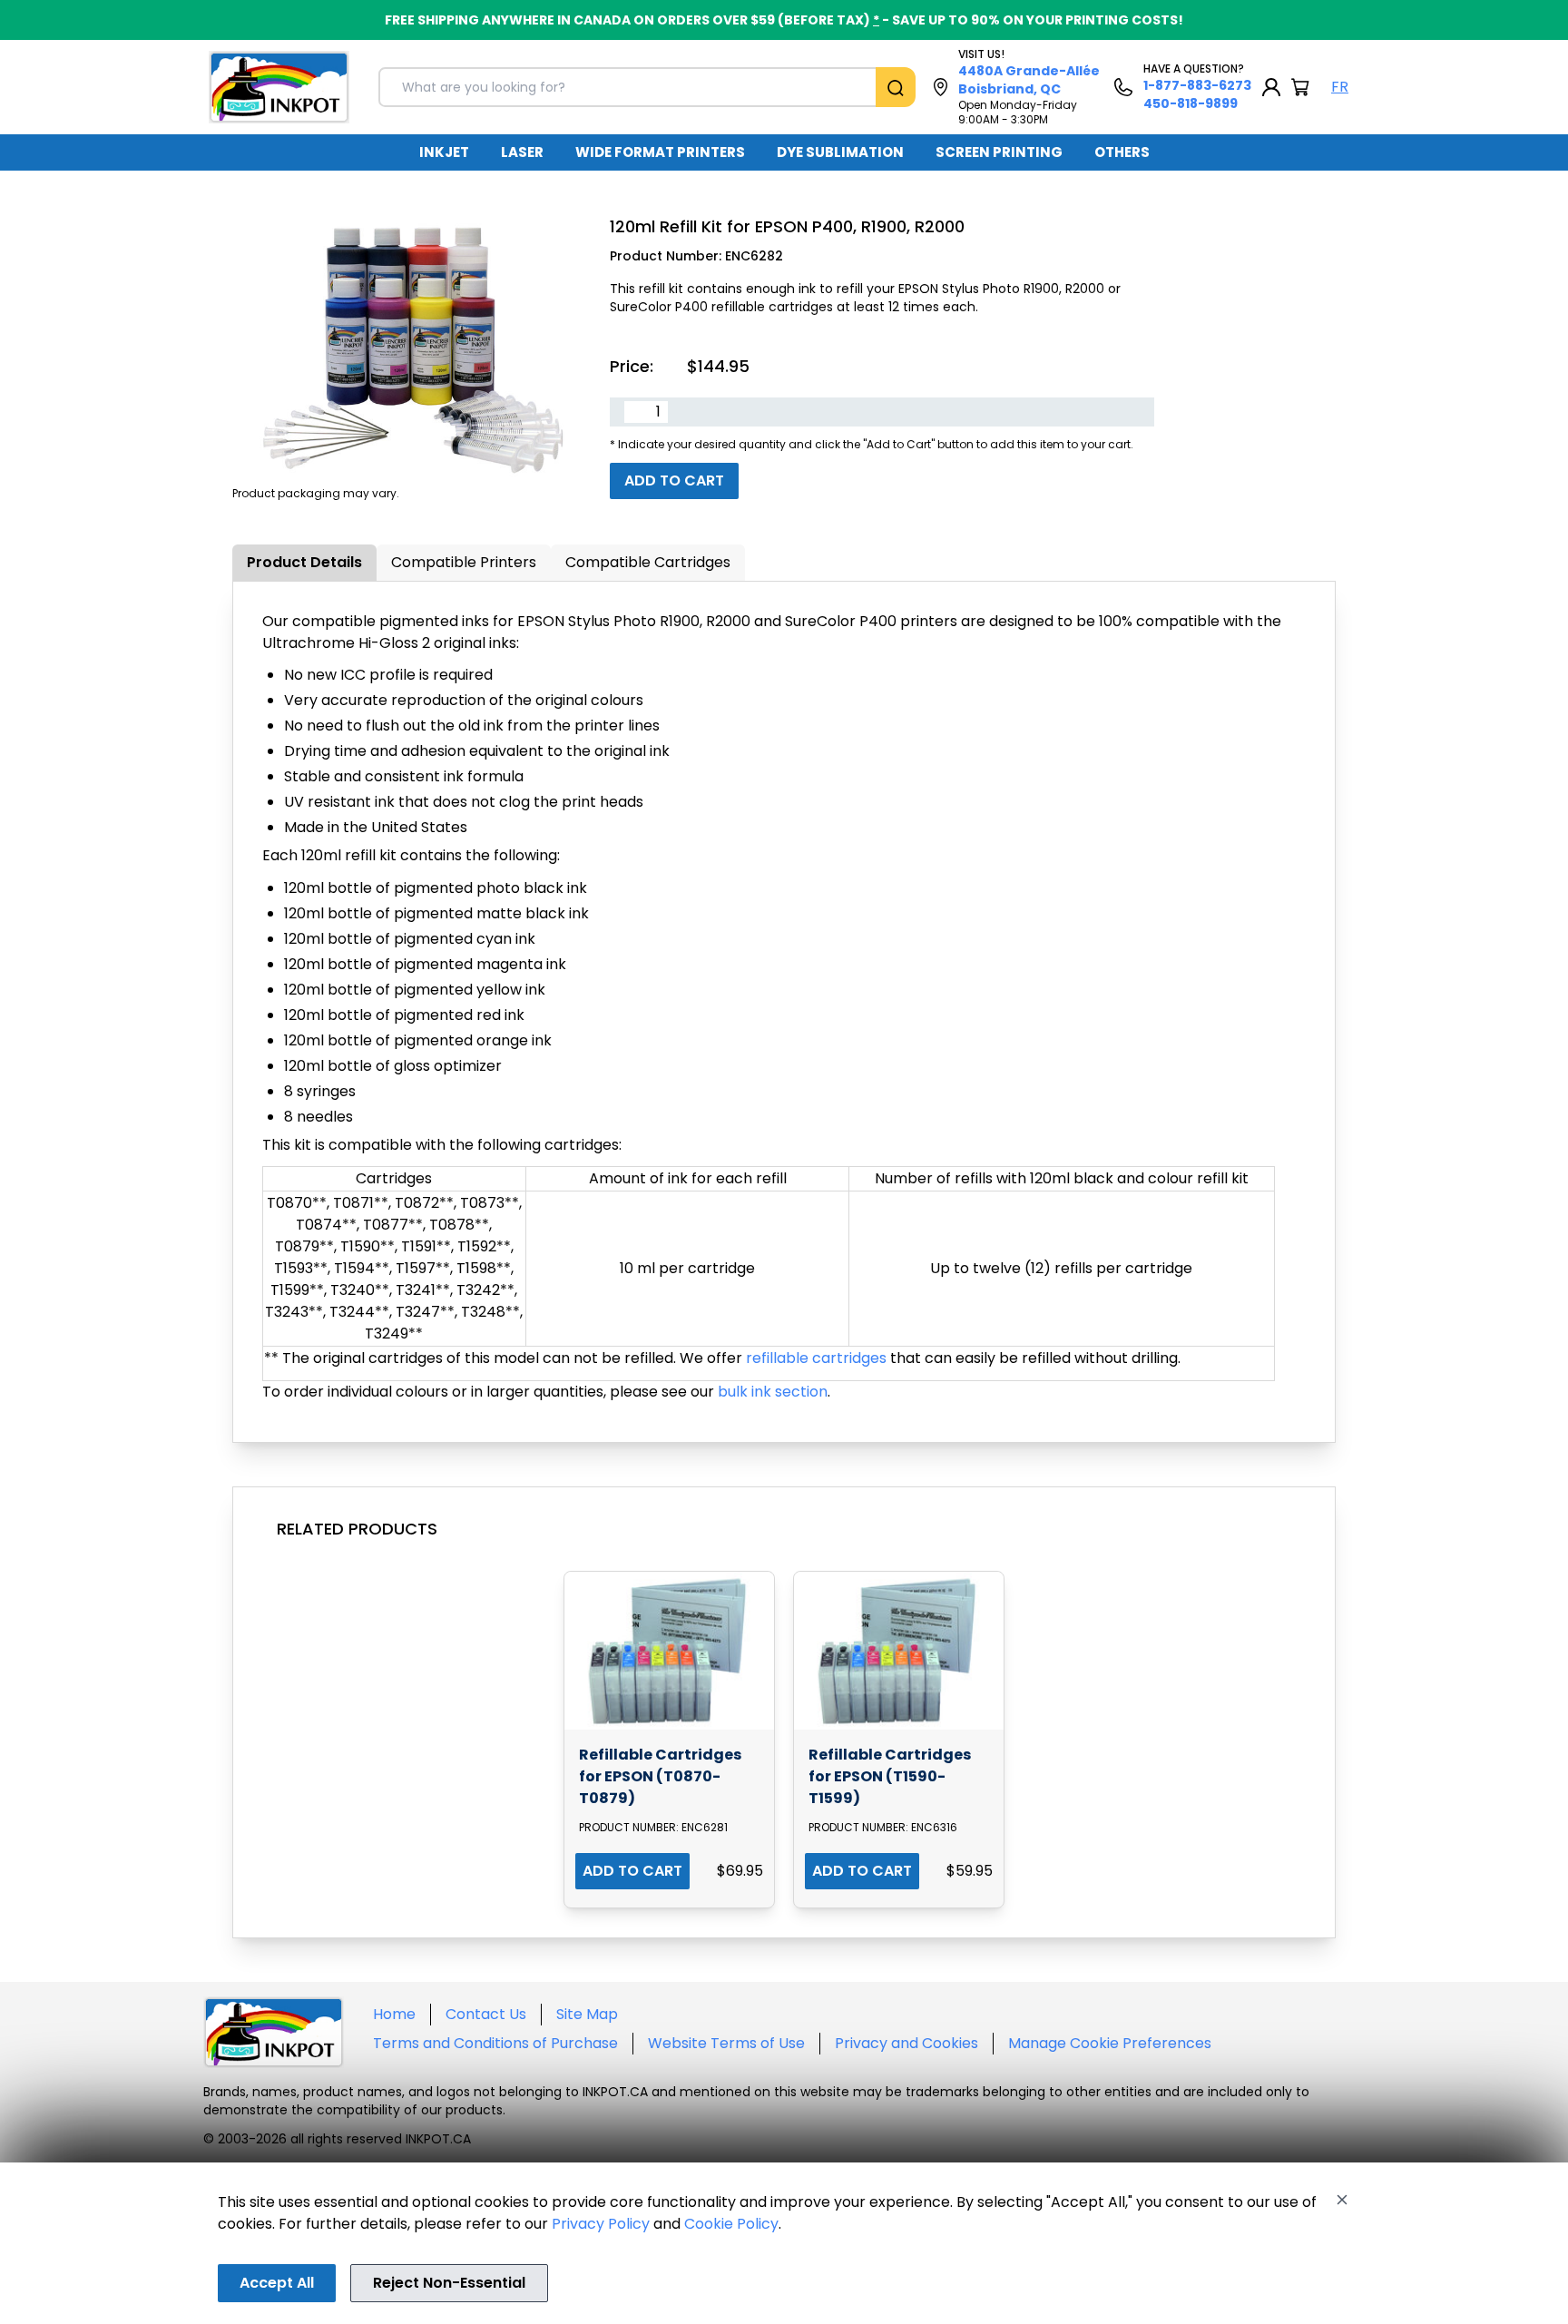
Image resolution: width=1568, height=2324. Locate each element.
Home (394, 2014)
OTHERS (1122, 152)
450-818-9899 (1191, 103)
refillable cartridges (816, 1358)
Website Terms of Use (726, 2043)
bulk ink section (773, 1392)
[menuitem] (444, 152)
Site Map (587, 2014)
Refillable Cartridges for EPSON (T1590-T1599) (890, 1776)
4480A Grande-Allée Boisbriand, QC (1029, 80)
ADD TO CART (632, 1871)
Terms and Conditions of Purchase (495, 2043)
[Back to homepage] (279, 87)
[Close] (1342, 2200)
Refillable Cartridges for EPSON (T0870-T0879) (660, 1776)
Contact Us (486, 2014)
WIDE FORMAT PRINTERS (660, 152)
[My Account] (1271, 87)
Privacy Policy (601, 2224)
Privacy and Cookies (906, 2043)
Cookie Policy (731, 2224)
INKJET (444, 152)
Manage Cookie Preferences (1110, 2043)
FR (1340, 87)
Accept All (277, 2283)
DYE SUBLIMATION (840, 152)
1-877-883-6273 (1197, 85)
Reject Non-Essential (449, 2283)
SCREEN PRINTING (999, 152)
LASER (522, 152)
